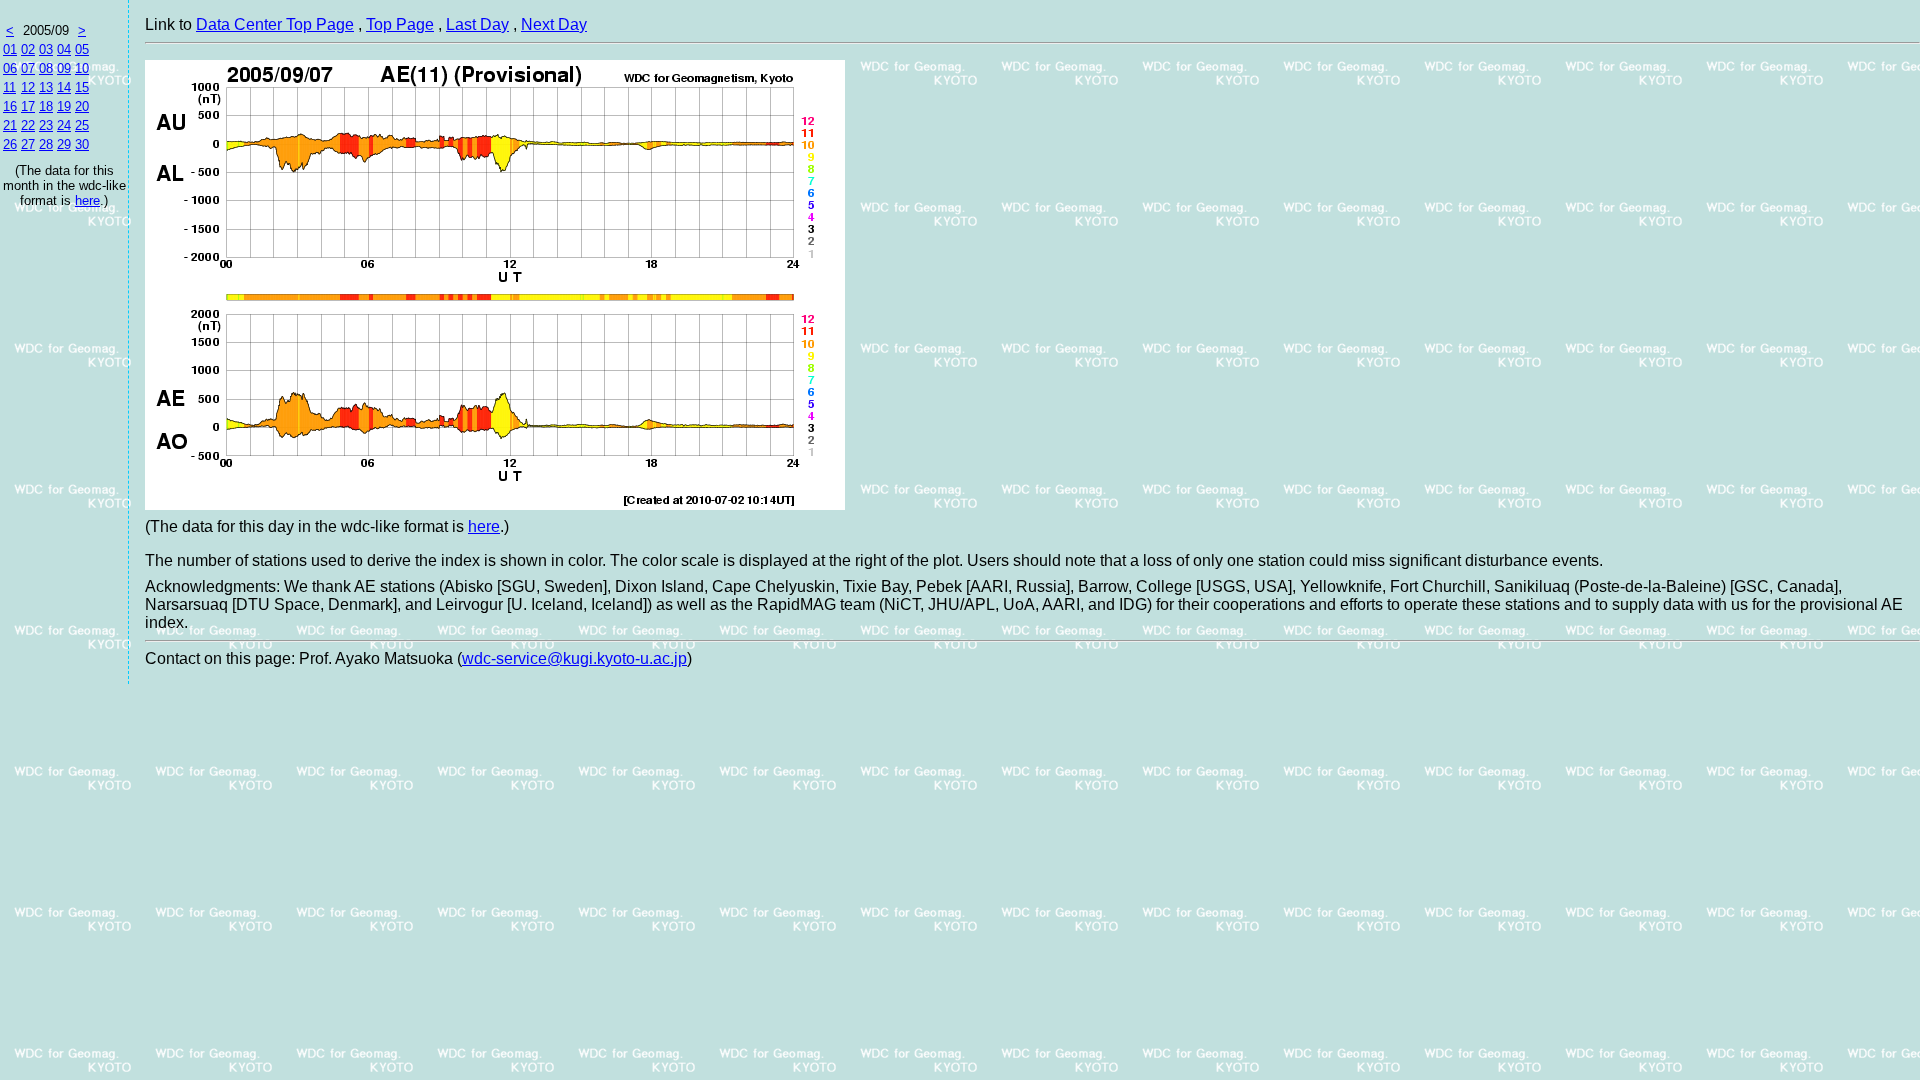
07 (28, 68)
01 (10, 49)
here (87, 200)
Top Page (400, 24)
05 (82, 49)
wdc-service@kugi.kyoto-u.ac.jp (574, 658)
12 (28, 87)
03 (46, 49)
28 (46, 144)
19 (64, 106)
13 (46, 87)
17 (28, 106)
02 (28, 49)
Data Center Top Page (275, 24)
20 (82, 106)
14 (64, 87)
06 (10, 68)
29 (64, 144)
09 (64, 68)
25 (82, 125)
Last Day (477, 24)
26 (10, 144)
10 (82, 68)
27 (28, 144)
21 (10, 125)
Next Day (554, 24)
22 (28, 125)
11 (9, 87)
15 (82, 87)
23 (46, 125)
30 (82, 144)
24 (64, 125)
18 (46, 106)
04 (64, 49)
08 (46, 68)
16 (10, 106)
